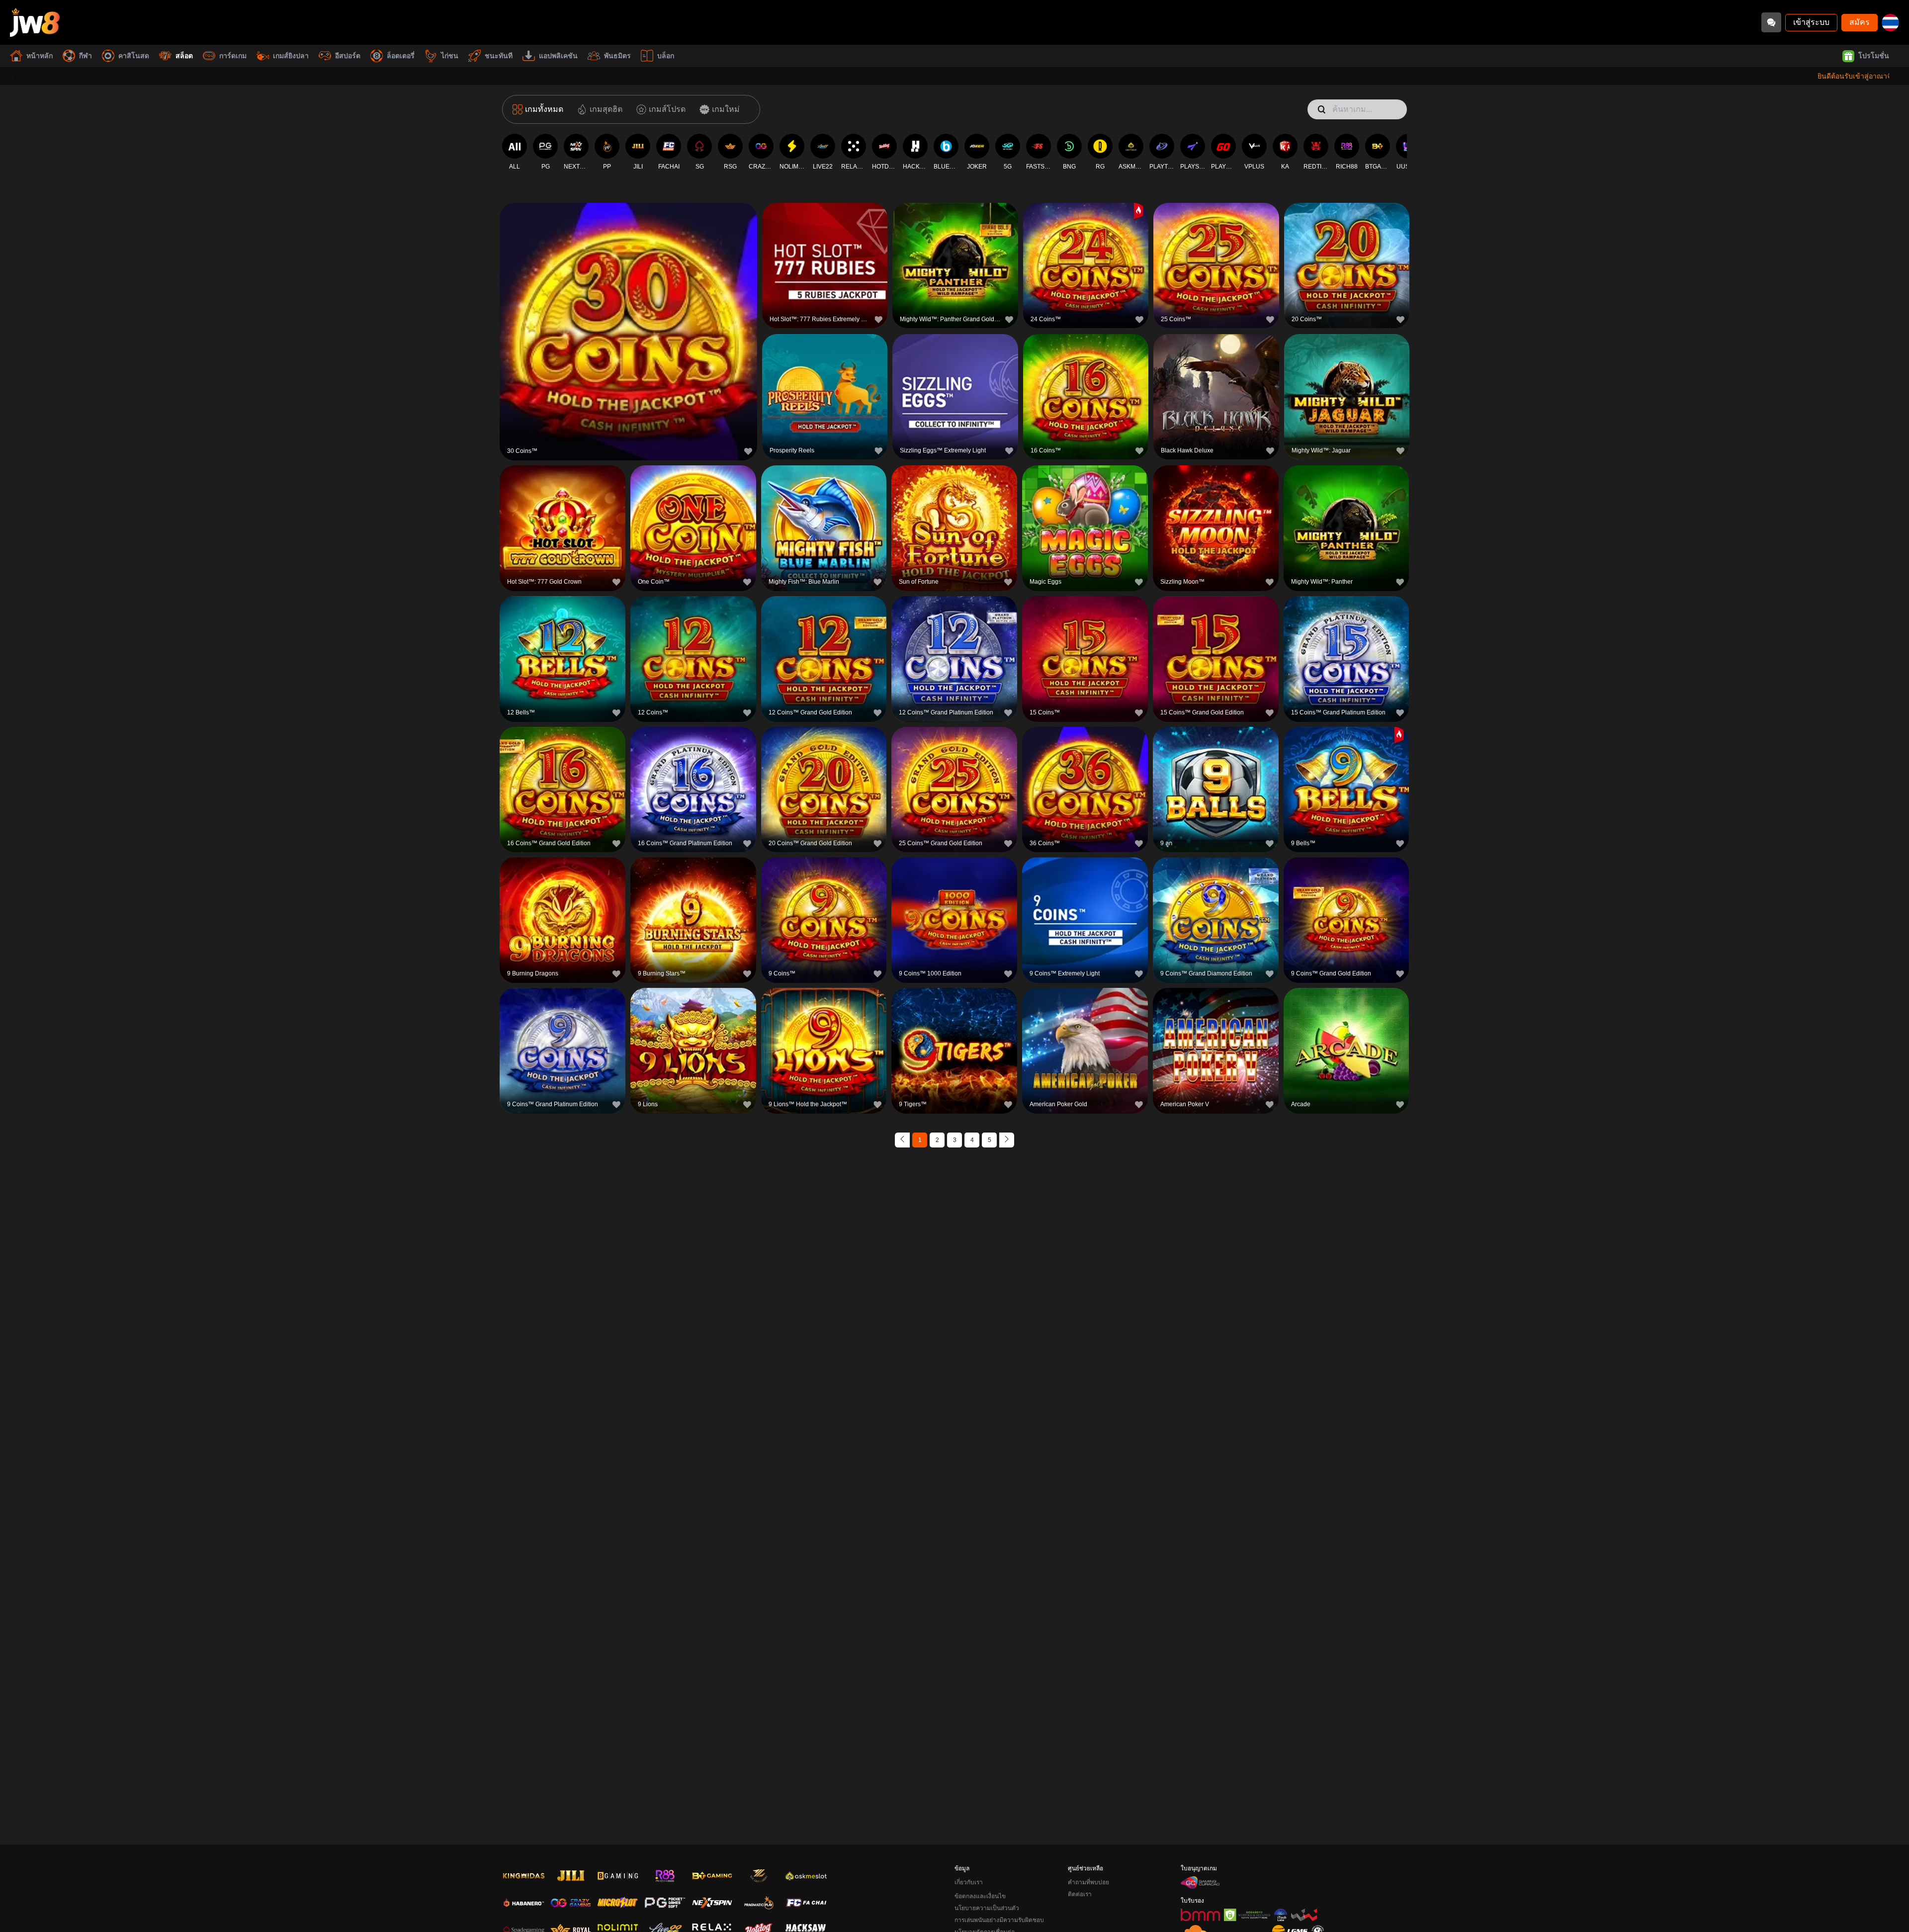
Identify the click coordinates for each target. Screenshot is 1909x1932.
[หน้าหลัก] (35, 22)
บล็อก (666, 56)
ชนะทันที (499, 56)
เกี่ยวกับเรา (969, 1882)
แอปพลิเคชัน (558, 56)
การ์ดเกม (233, 56)
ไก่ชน (450, 56)
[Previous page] (902, 1140)
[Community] (1771, 22)
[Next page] (1007, 1140)
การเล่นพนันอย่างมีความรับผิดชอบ (999, 1920)
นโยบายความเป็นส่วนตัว (987, 1908)
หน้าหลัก (40, 56)
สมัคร (1860, 22)
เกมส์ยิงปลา (291, 56)
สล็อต (184, 56)
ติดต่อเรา (1080, 1894)
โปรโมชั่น (1874, 56)
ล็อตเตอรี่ (401, 56)
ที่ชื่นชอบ (628, 307)
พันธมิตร (617, 56)
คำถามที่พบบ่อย (1088, 1882)
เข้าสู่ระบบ (1811, 22)
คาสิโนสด (134, 56)
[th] (1890, 23)
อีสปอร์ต (348, 56)
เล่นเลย (628, 330)
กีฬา (86, 56)
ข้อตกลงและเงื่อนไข (980, 1896)
